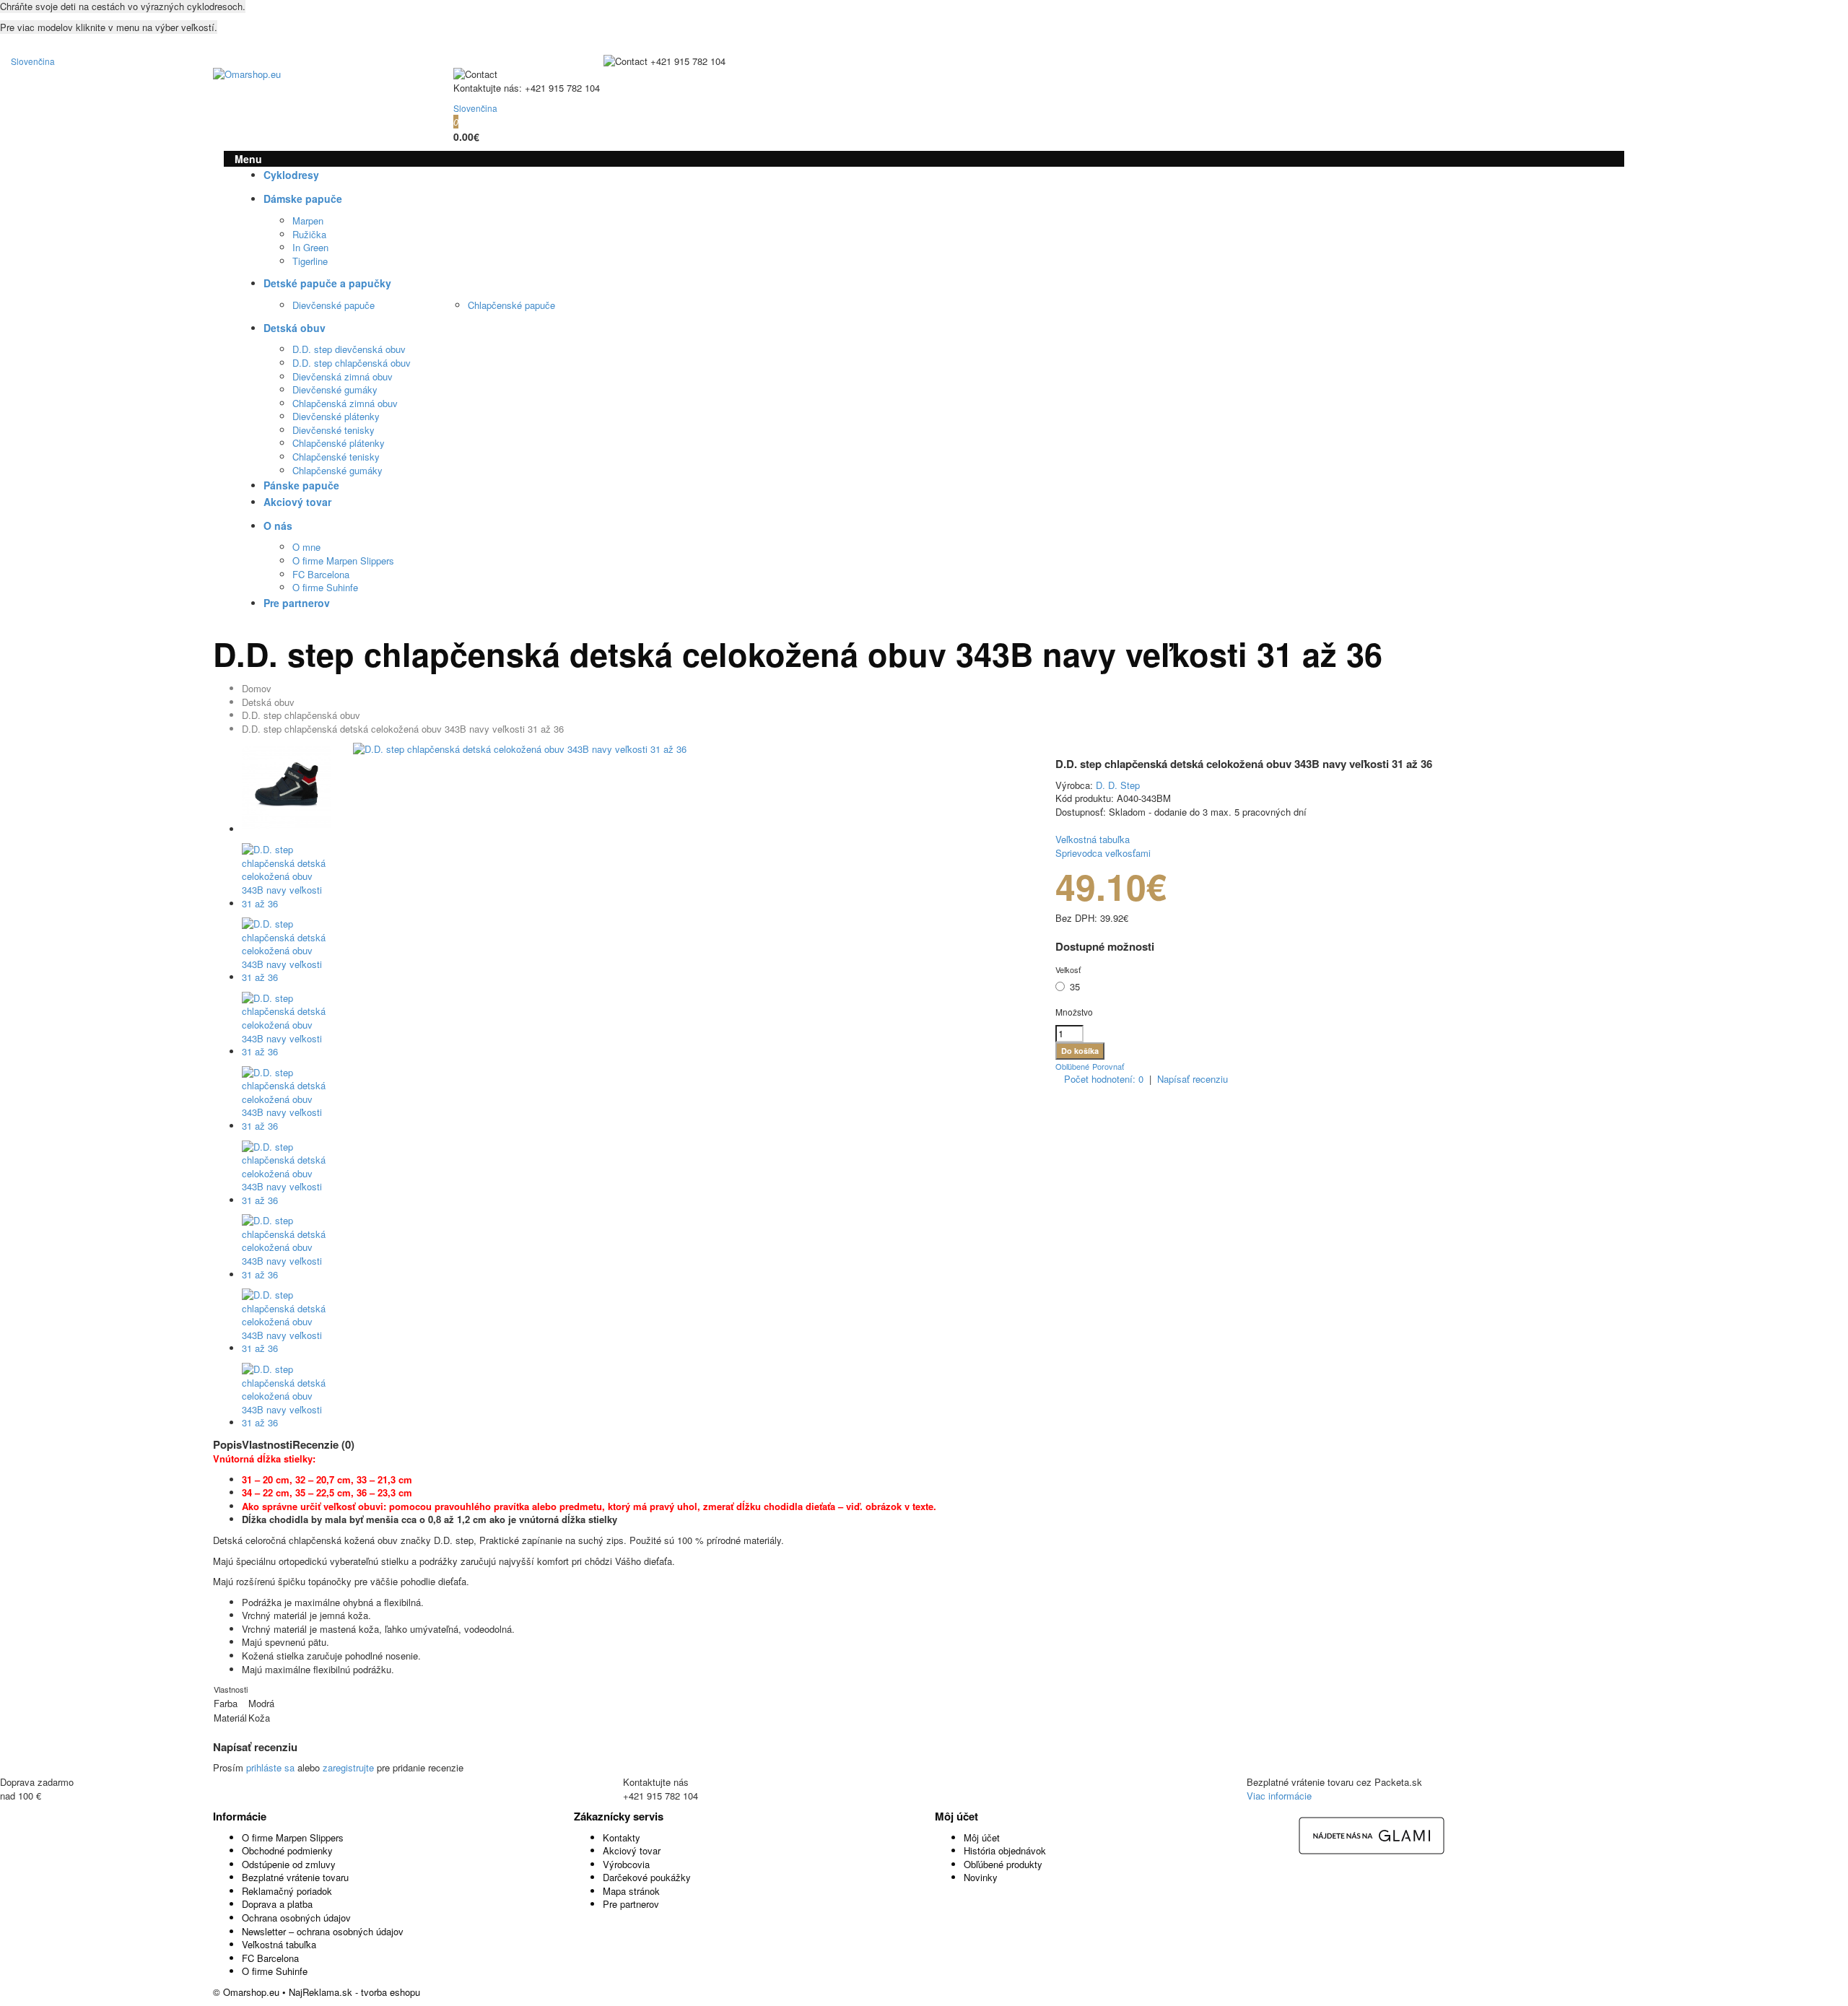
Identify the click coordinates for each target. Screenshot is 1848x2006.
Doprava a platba (277, 1904)
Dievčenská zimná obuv (343, 376)
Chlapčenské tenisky (336, 457)
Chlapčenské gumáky (337, 470)
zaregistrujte (348, 1767)
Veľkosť (1068, 969)
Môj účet (982, 1837)
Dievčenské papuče (334, 305)
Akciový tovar (632, 1850)
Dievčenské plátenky (336, 416)
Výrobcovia (626, 1864)
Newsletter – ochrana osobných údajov (323, 1931)
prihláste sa (270, 1767)
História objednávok (1005, 1850)
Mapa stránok (631, 1891)
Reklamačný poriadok (287, 1891)
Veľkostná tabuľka (1093, 839)
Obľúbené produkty (1003, 1864)
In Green (310, 247)
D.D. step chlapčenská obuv (352, 363)
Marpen (308, 221)
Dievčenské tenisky (334, 430)
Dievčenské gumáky (335, 389)
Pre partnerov (631, 1904)
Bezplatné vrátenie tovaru (295, 1877)
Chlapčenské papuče (511, 305)
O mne (306, 547)
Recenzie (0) (323, 1444)
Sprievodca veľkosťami (1103, 853)
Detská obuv (268, 702)
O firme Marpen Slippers (343, 561)
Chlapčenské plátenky (339, 443)
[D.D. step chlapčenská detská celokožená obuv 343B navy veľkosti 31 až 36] (520, 749)
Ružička (309, 234)
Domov (257, 688)
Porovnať (1108, 1066)
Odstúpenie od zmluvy (289, 1864)
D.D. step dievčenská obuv (349, 349)
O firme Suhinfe (325, 587)
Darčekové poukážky (647, 1877)
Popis (227, 1444)
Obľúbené (1072, 1066)
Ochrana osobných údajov (296, 1918)
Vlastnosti (267, 1444)
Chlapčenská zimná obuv (345, 403)
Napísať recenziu (1193, 1079)
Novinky (981, 1877)
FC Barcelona (321, 574)
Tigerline (310, 261)
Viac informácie (1279, 1796)
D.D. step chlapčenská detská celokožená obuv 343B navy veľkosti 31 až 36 (403, 729)
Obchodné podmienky (287, 1850)
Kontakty (622, 1837)
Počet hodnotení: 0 (1104, 1079)
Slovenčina (33, 61)
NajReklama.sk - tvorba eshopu (354, 1992)
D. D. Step (1118, 785)
